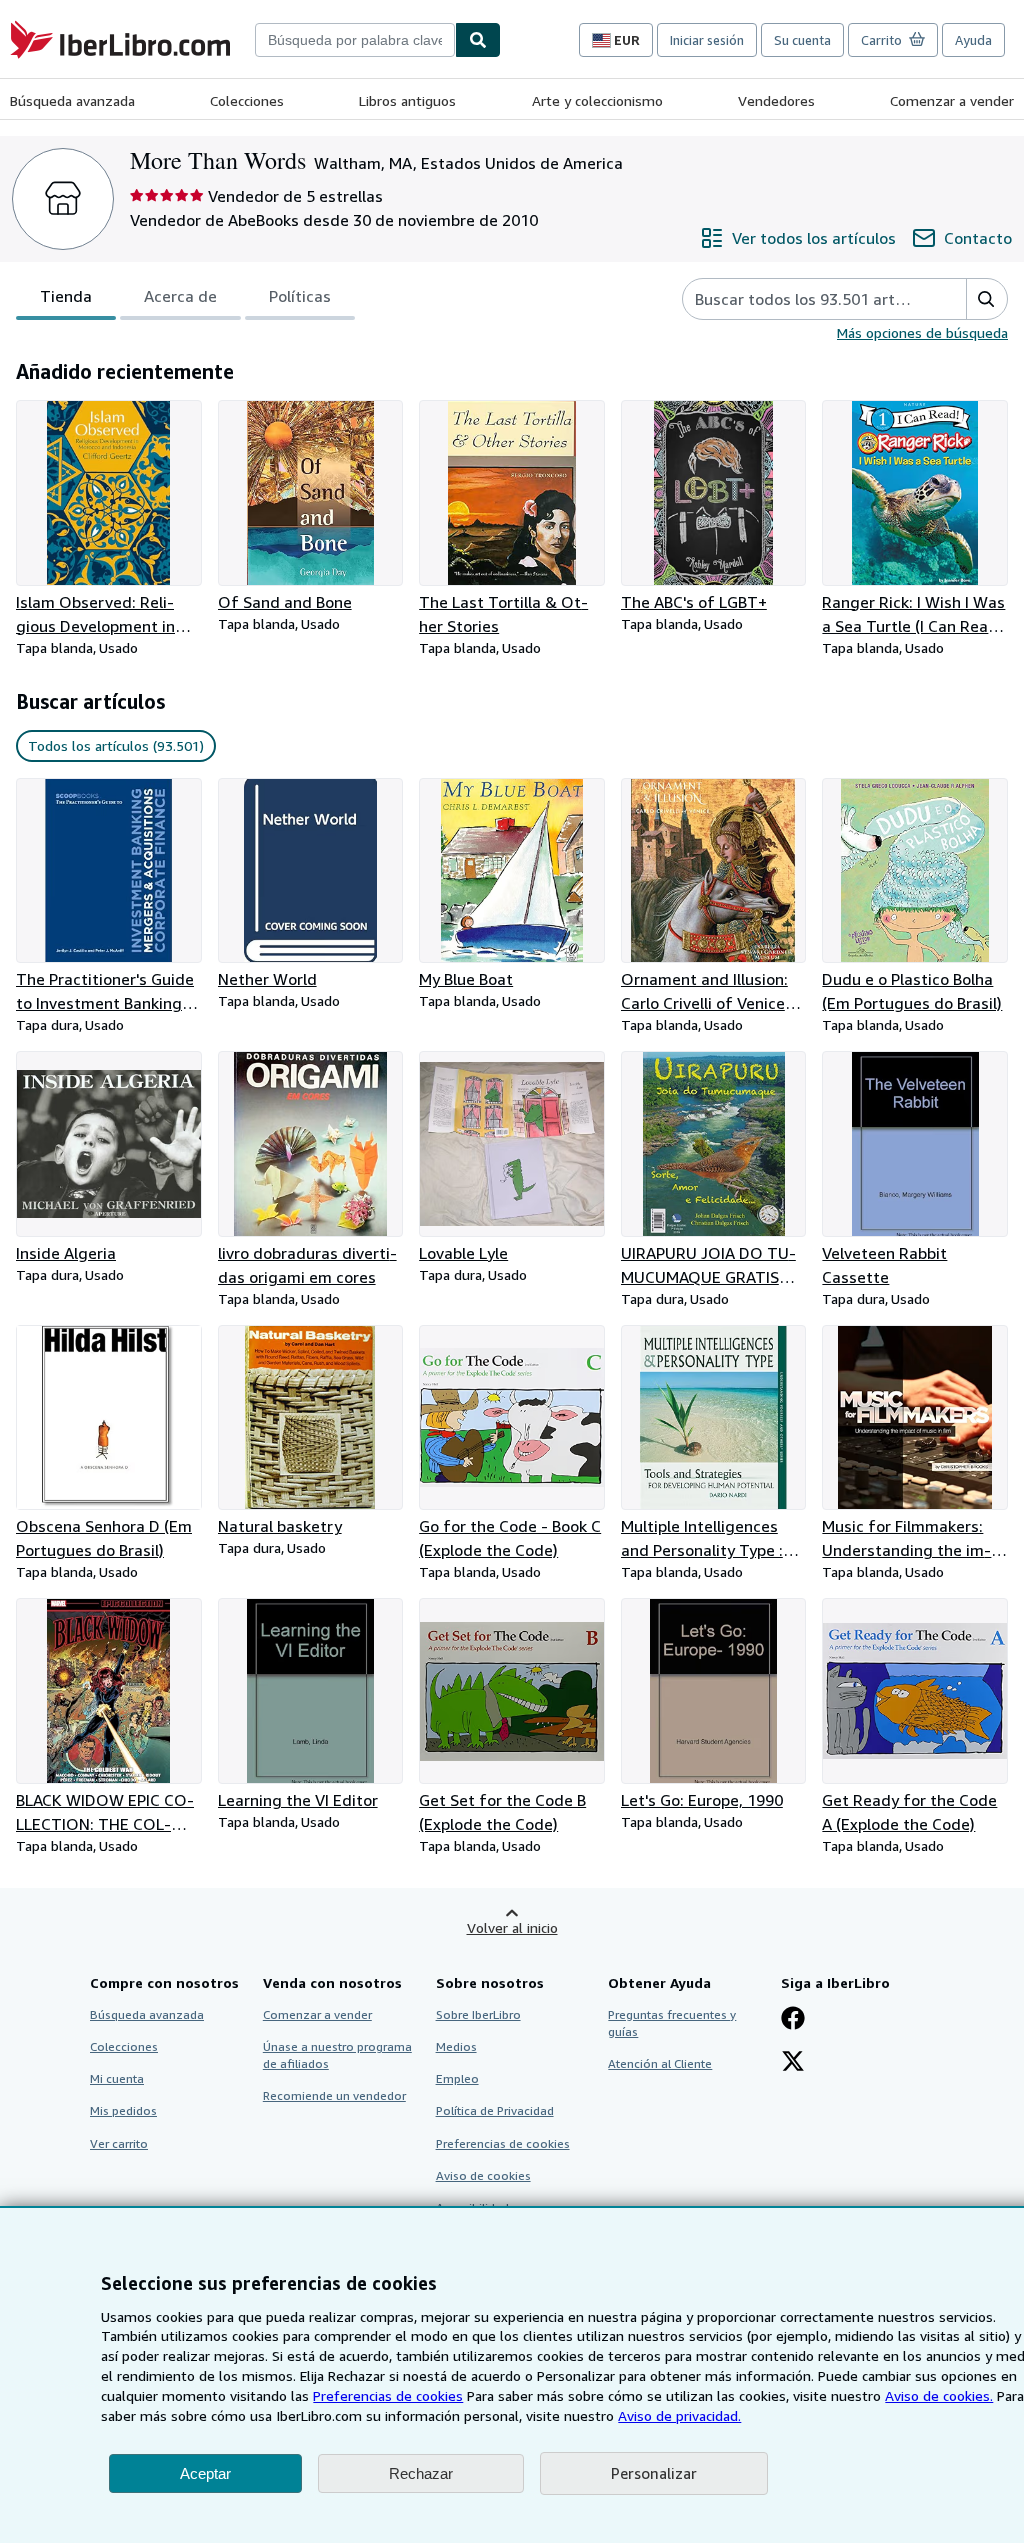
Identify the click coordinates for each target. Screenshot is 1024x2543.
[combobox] (355, 40)
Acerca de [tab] (180, 296)
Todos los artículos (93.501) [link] (116, 745)
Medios (456, 2046)
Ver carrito (119, 2143)
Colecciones (247, 100)
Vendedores (776, 100)
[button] (986, 299)
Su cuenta (802, 40)
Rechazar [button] (421, 2473)
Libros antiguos (407, 100)
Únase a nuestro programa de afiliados (337, 2055)
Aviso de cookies (483, 2175)
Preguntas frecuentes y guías (672, 2023)
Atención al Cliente (660, 2063)
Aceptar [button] (205, 2473)
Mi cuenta (117, 2078)
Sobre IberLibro (478, 2014)
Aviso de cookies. (939, 2395)
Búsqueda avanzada (72, 100)
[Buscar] (478, 40)
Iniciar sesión (707, 40)
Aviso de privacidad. (679, 2415)
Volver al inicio (512, 1927)
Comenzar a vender (952, 100)
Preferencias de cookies (388, 2395)
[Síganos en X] (793, 2063)
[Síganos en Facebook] (793, 2020)
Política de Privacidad (495, 2110)
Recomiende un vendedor (334, 2095)
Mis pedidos (123, 2110)
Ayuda (973, 40)
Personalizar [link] (654, 2473)
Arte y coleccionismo (597, 100)
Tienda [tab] (66, 296)
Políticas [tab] (300, 296)
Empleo (457, 2078)
